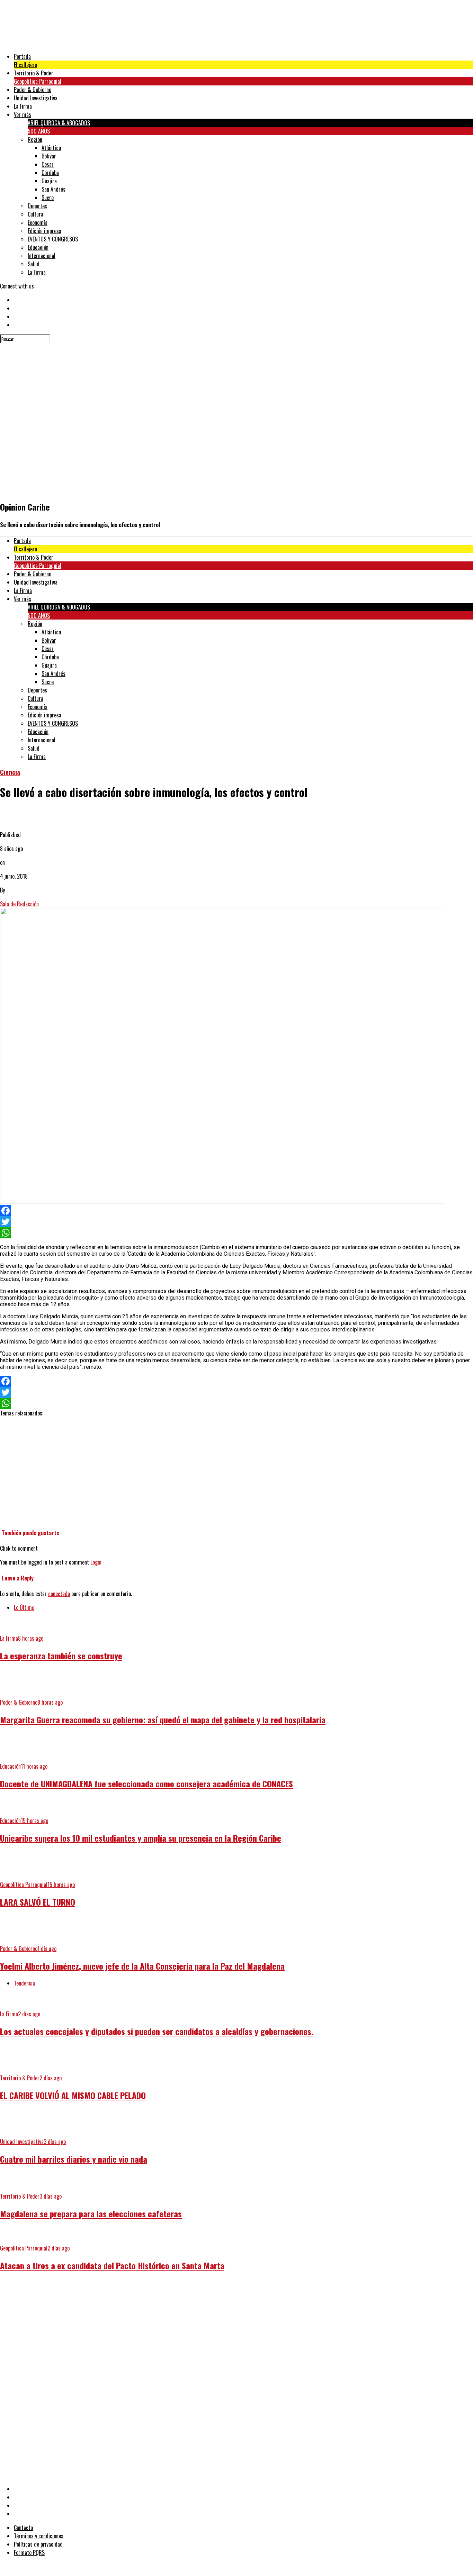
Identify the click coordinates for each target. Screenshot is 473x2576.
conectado (59, 1594)
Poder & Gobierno (33, 90)
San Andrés (53, 189)
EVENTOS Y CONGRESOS (53, 239)
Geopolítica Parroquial (38, 81)
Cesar (48, 164)
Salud (34, 264)
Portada (22, 56)
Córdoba (50, 173)
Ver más (23, 114)
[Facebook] (237, 1211)
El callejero (25, 65)
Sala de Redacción (19, 904)
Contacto (23, 2528)
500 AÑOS (39, 131)
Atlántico (51, 148)
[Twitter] (237, 1222)
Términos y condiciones (39, 2536)
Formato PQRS (29, 2552)
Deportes (37, 206)
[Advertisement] (208, 2327)
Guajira (49, 181)
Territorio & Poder (34, 73)
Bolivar (49, 156)
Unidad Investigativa (36, 98)
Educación (38, 247)
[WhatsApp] (237, 1233)
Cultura (35, 214)
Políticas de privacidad (38, 2544)
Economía (38, 222)
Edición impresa (44, 231)
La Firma (23, 106)
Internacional (42, 256)
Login (96, 1562)
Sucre (48, 198)
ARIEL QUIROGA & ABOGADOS (59, 123)
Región (35, 139)
